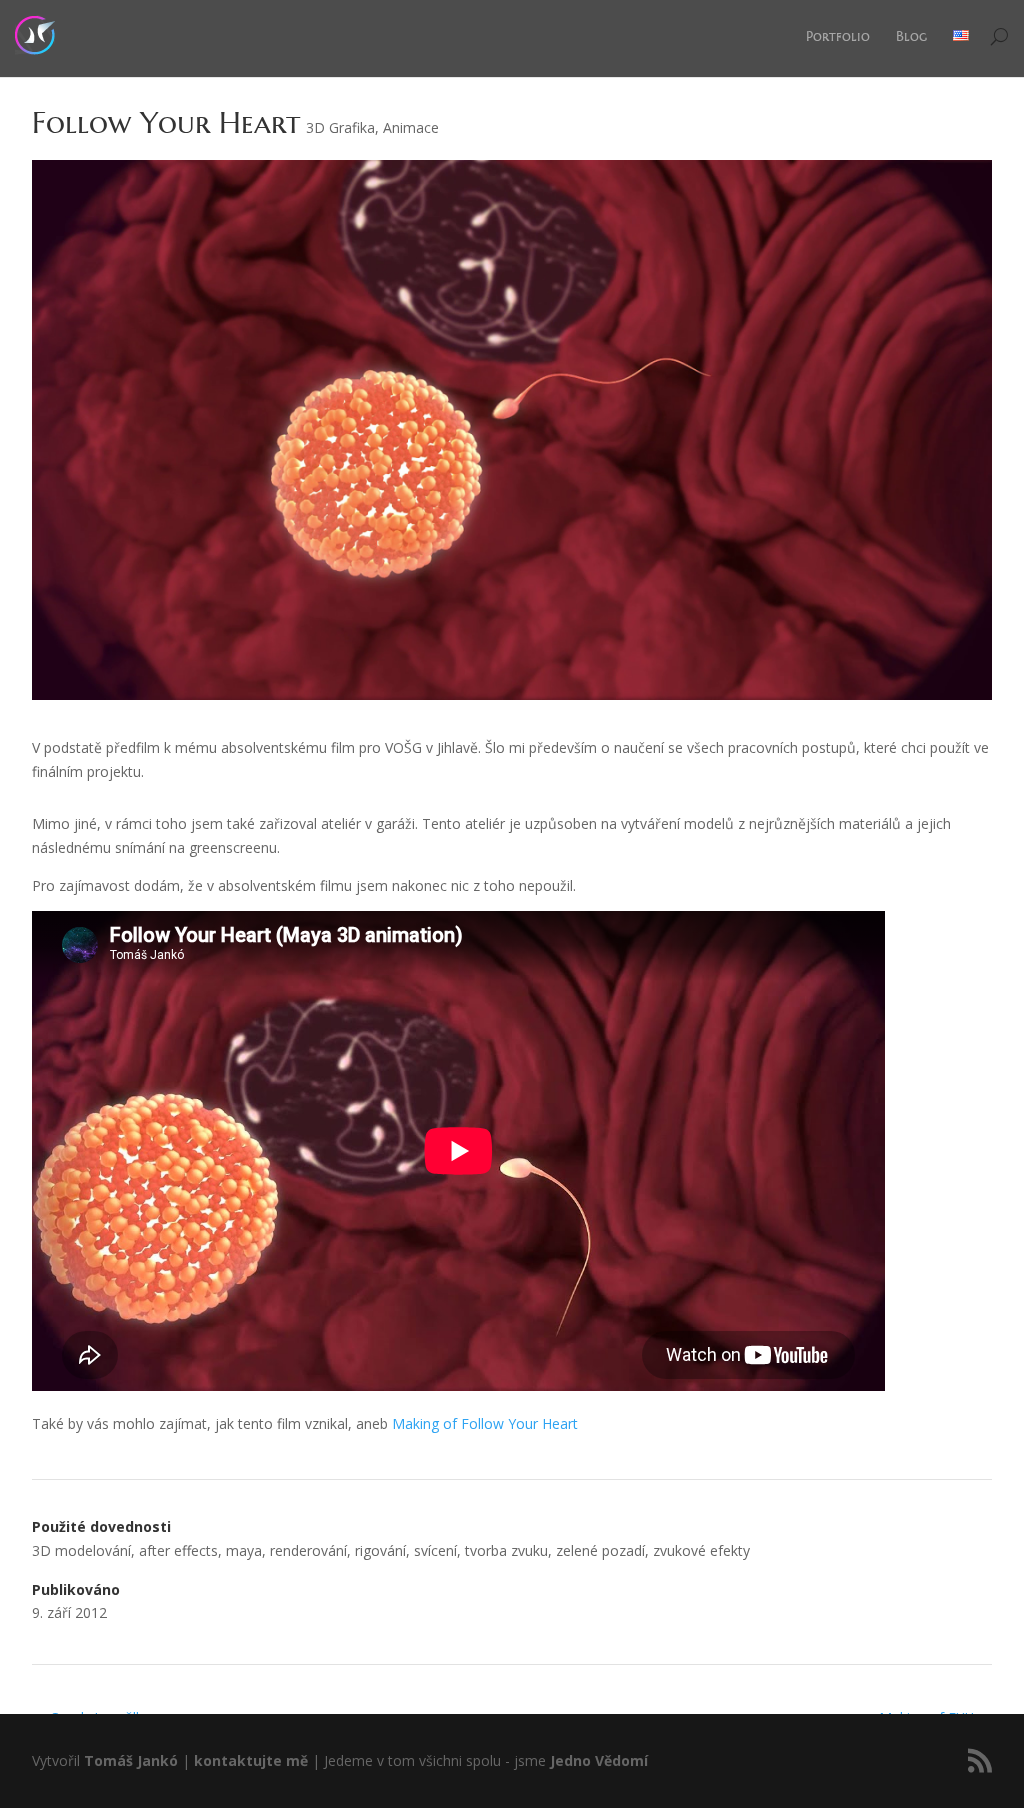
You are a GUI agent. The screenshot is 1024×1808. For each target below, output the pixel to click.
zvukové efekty (701, 1550)
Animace (411, 127)
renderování (308, 1550)
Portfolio (838, 36)
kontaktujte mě (251, 1760)
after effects (178, 1550)
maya (244, 1550)
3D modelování (81, 1550)
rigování (380, 1550)
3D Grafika (340, 127)
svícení (435, 1550)
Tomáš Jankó (131, 1760)
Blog (911, 36)
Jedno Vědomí (599, 1760)
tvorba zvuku (506, 1550)
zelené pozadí (600, 1550)
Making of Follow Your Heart (485, 1423)
